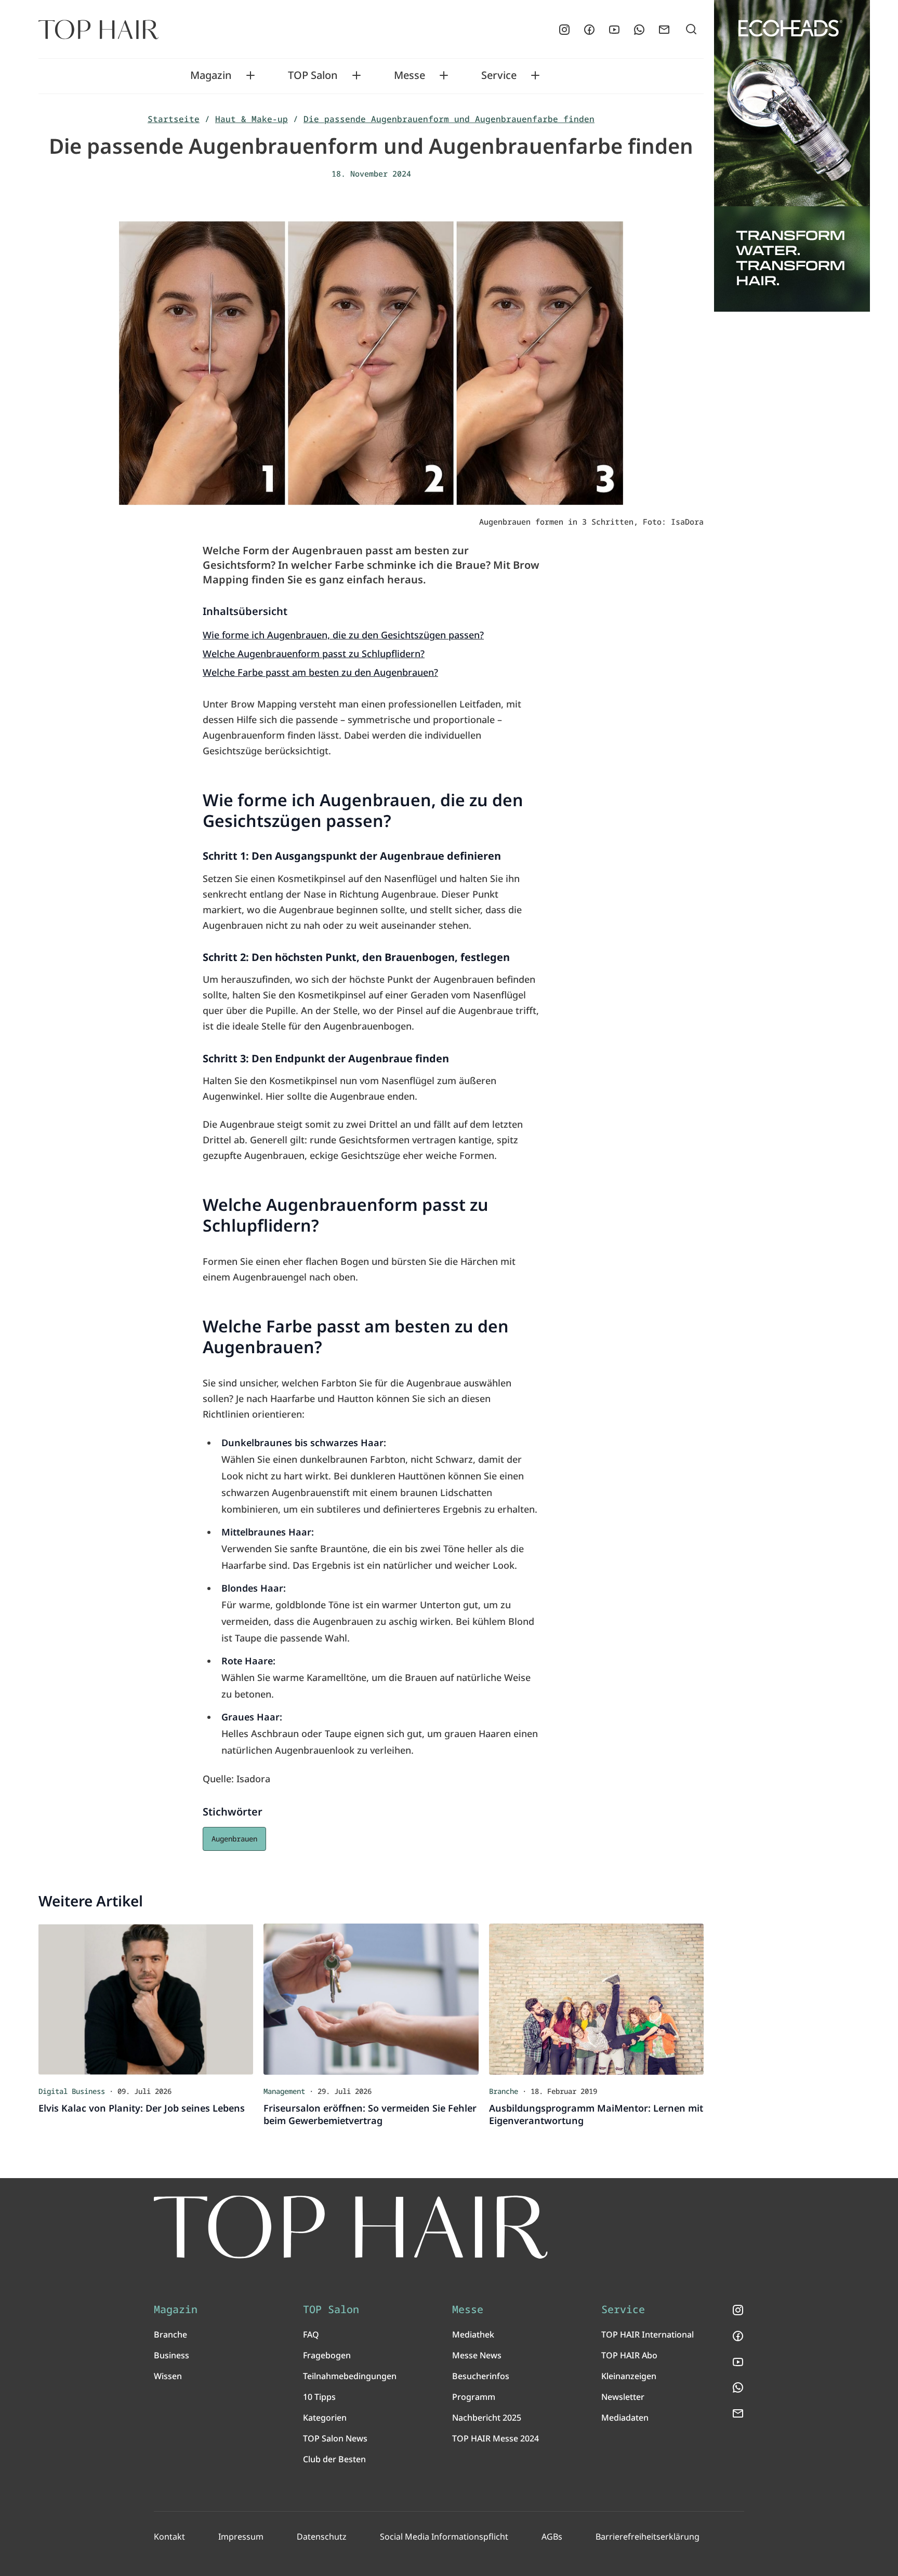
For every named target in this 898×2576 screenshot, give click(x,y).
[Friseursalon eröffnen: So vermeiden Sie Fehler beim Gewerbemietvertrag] (371, 1999)
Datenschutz (322, 2537)
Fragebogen (327, 2355)
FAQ (311, 2334)
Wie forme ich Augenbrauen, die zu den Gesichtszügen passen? (343, 635)
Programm (474, 2397)
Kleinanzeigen (629, 2376)
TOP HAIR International (648, 2334)
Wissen (168, 2376)
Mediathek (473, 2334)
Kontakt (169, 2537)
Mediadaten (625, 2418)
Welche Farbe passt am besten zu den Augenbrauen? (320, 672)
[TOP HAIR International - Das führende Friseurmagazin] (351, 2227)
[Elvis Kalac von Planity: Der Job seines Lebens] (146, 1999)
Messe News (477, 2355)
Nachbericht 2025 (487, 2418)
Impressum (241, 2537)
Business (171, 2355)
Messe (410, 75)
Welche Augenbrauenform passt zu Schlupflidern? (314, 653)
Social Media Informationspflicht (444, 2537)
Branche (170, 2334)
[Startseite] (98, 30)
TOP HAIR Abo (629, 2355)
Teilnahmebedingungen (350, 2376)
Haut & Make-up (252, 119)
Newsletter (623, 2397)
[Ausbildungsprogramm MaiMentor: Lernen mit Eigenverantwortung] (596, 1999)
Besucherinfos (481, 2376)
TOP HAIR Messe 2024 (496, 2438)
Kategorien (325, 2418)
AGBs (552, 2537)
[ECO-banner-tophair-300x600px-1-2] (792, 156)
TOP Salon (313, 75)
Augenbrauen (234, 1839)
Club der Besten (334, 2459)
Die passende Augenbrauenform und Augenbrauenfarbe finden (449, 119)
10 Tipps (319, 2397)
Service (499, 75)
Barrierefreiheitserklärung (648, 2537)
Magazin (211, 75)
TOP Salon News (335, 2438)
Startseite (174, 119)
